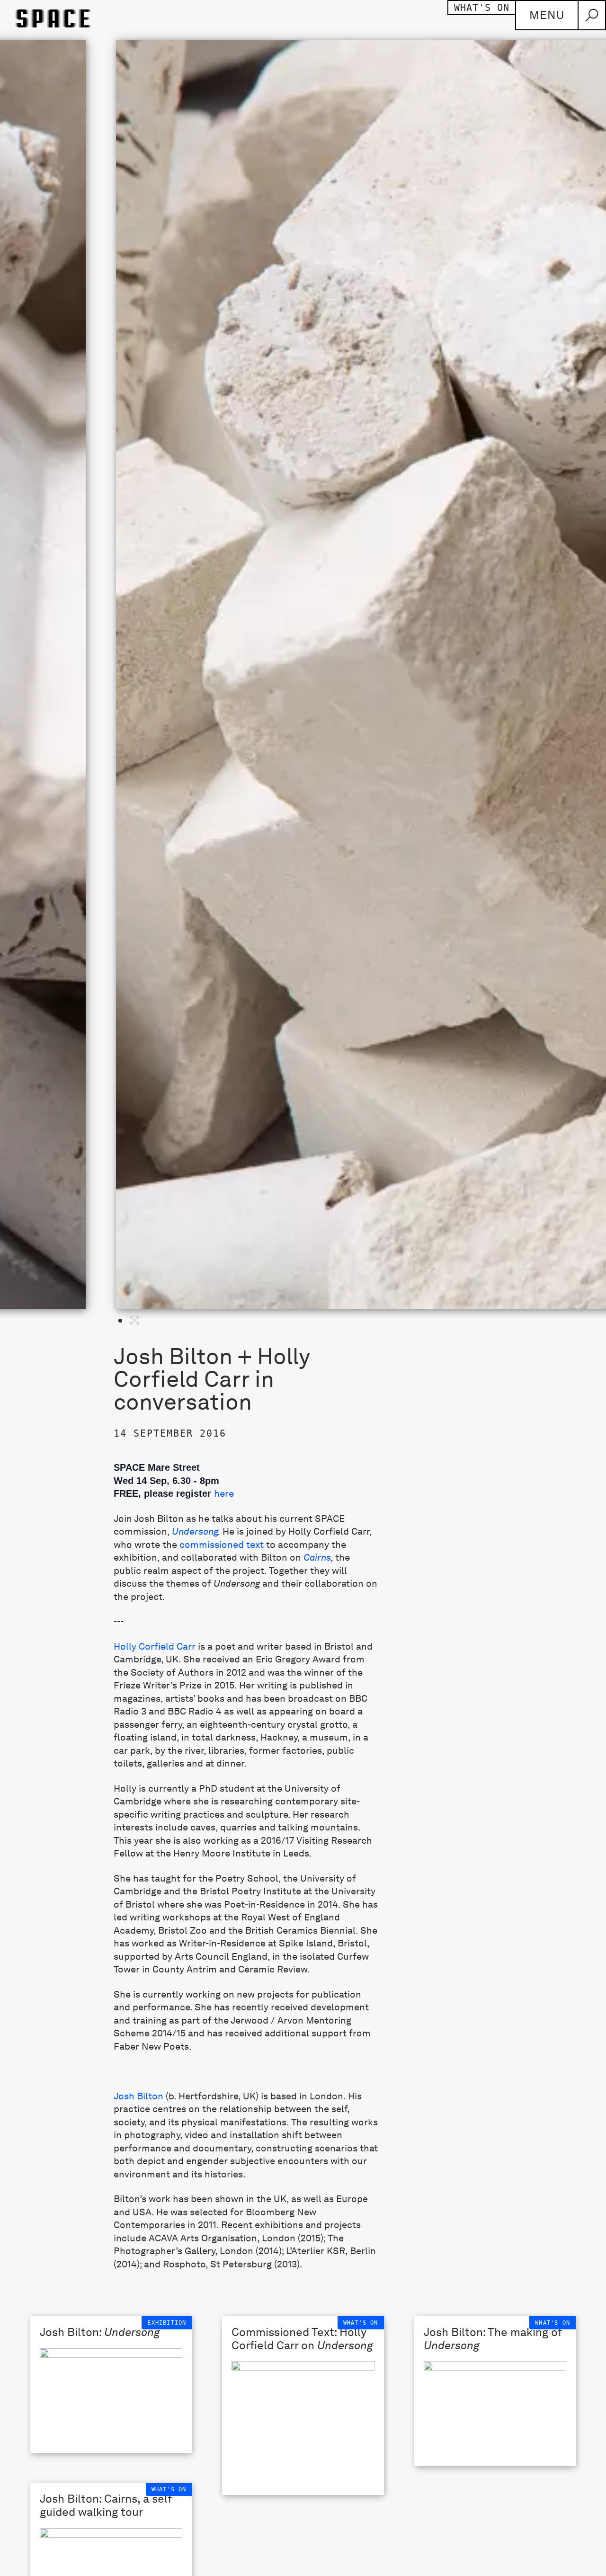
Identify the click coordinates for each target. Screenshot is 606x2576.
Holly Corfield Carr (155, 1646)
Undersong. (196, 1531)
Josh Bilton (138, 2096)
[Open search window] (592, 15)
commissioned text (222, 1545)
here (224, 1493)
